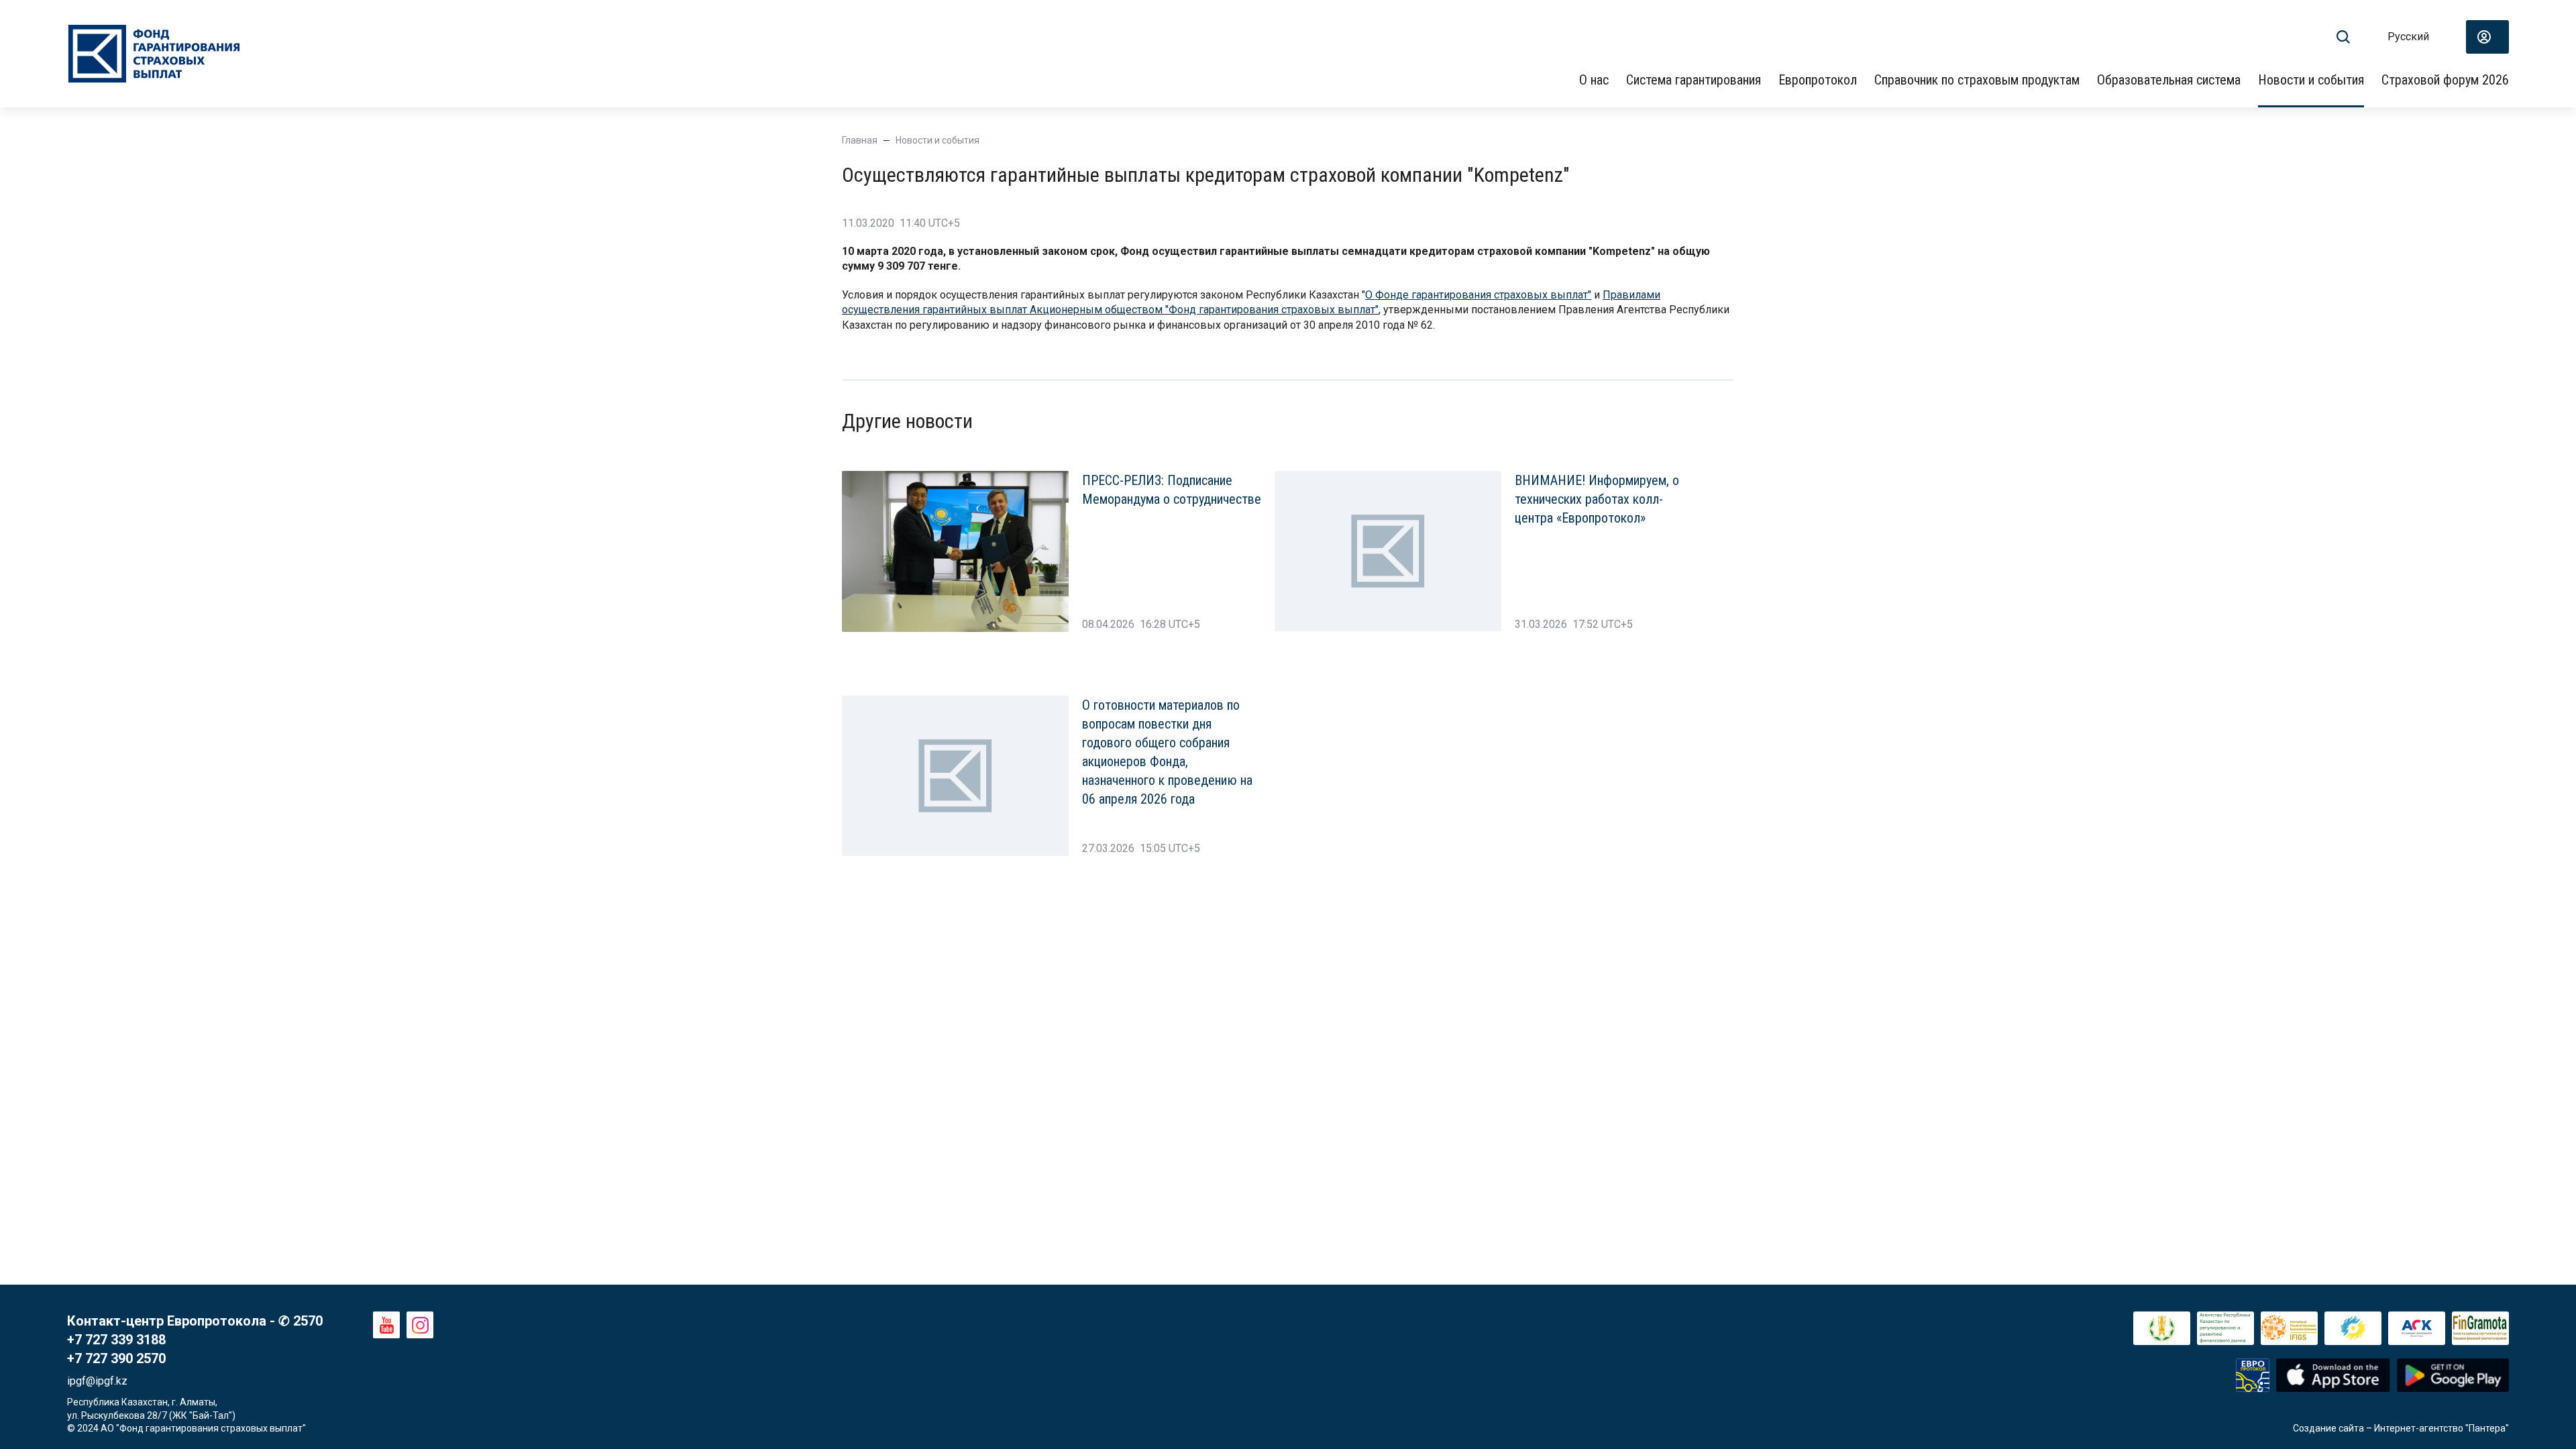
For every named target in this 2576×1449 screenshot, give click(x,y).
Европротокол (1818, 80)
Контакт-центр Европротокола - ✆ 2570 (195, 1321)
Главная (860, 140)
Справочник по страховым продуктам (1977, 80)
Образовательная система (2169, 80)
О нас (1594, 80)
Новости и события (2311, 80)
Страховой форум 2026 (2445, 80)
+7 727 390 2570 (116, 1358)
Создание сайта (2328, 1428)
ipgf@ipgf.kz (97, 1381)
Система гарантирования (1694, 80)
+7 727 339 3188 (116, 1340)
